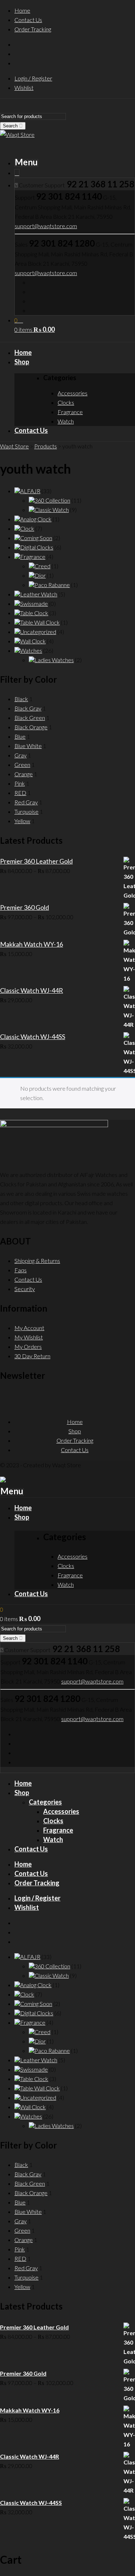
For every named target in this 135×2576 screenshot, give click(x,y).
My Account (29, 1328)
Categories (45, 1802)
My (19, 1337)
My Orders (28, 1346)
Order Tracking (33, 29)
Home (22, 10)
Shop (75, 1431)
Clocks (53, 1821)
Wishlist (24, 88)
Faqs (21, 1270)
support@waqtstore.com (46, 226)
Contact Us (28, 20)
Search (11, 126)
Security (25, 1289)
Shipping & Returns (37, 1261)
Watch (53, 1839)
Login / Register (33, 78)
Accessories (61, 1811)
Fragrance (58, 1830)
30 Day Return (32, 1356)
